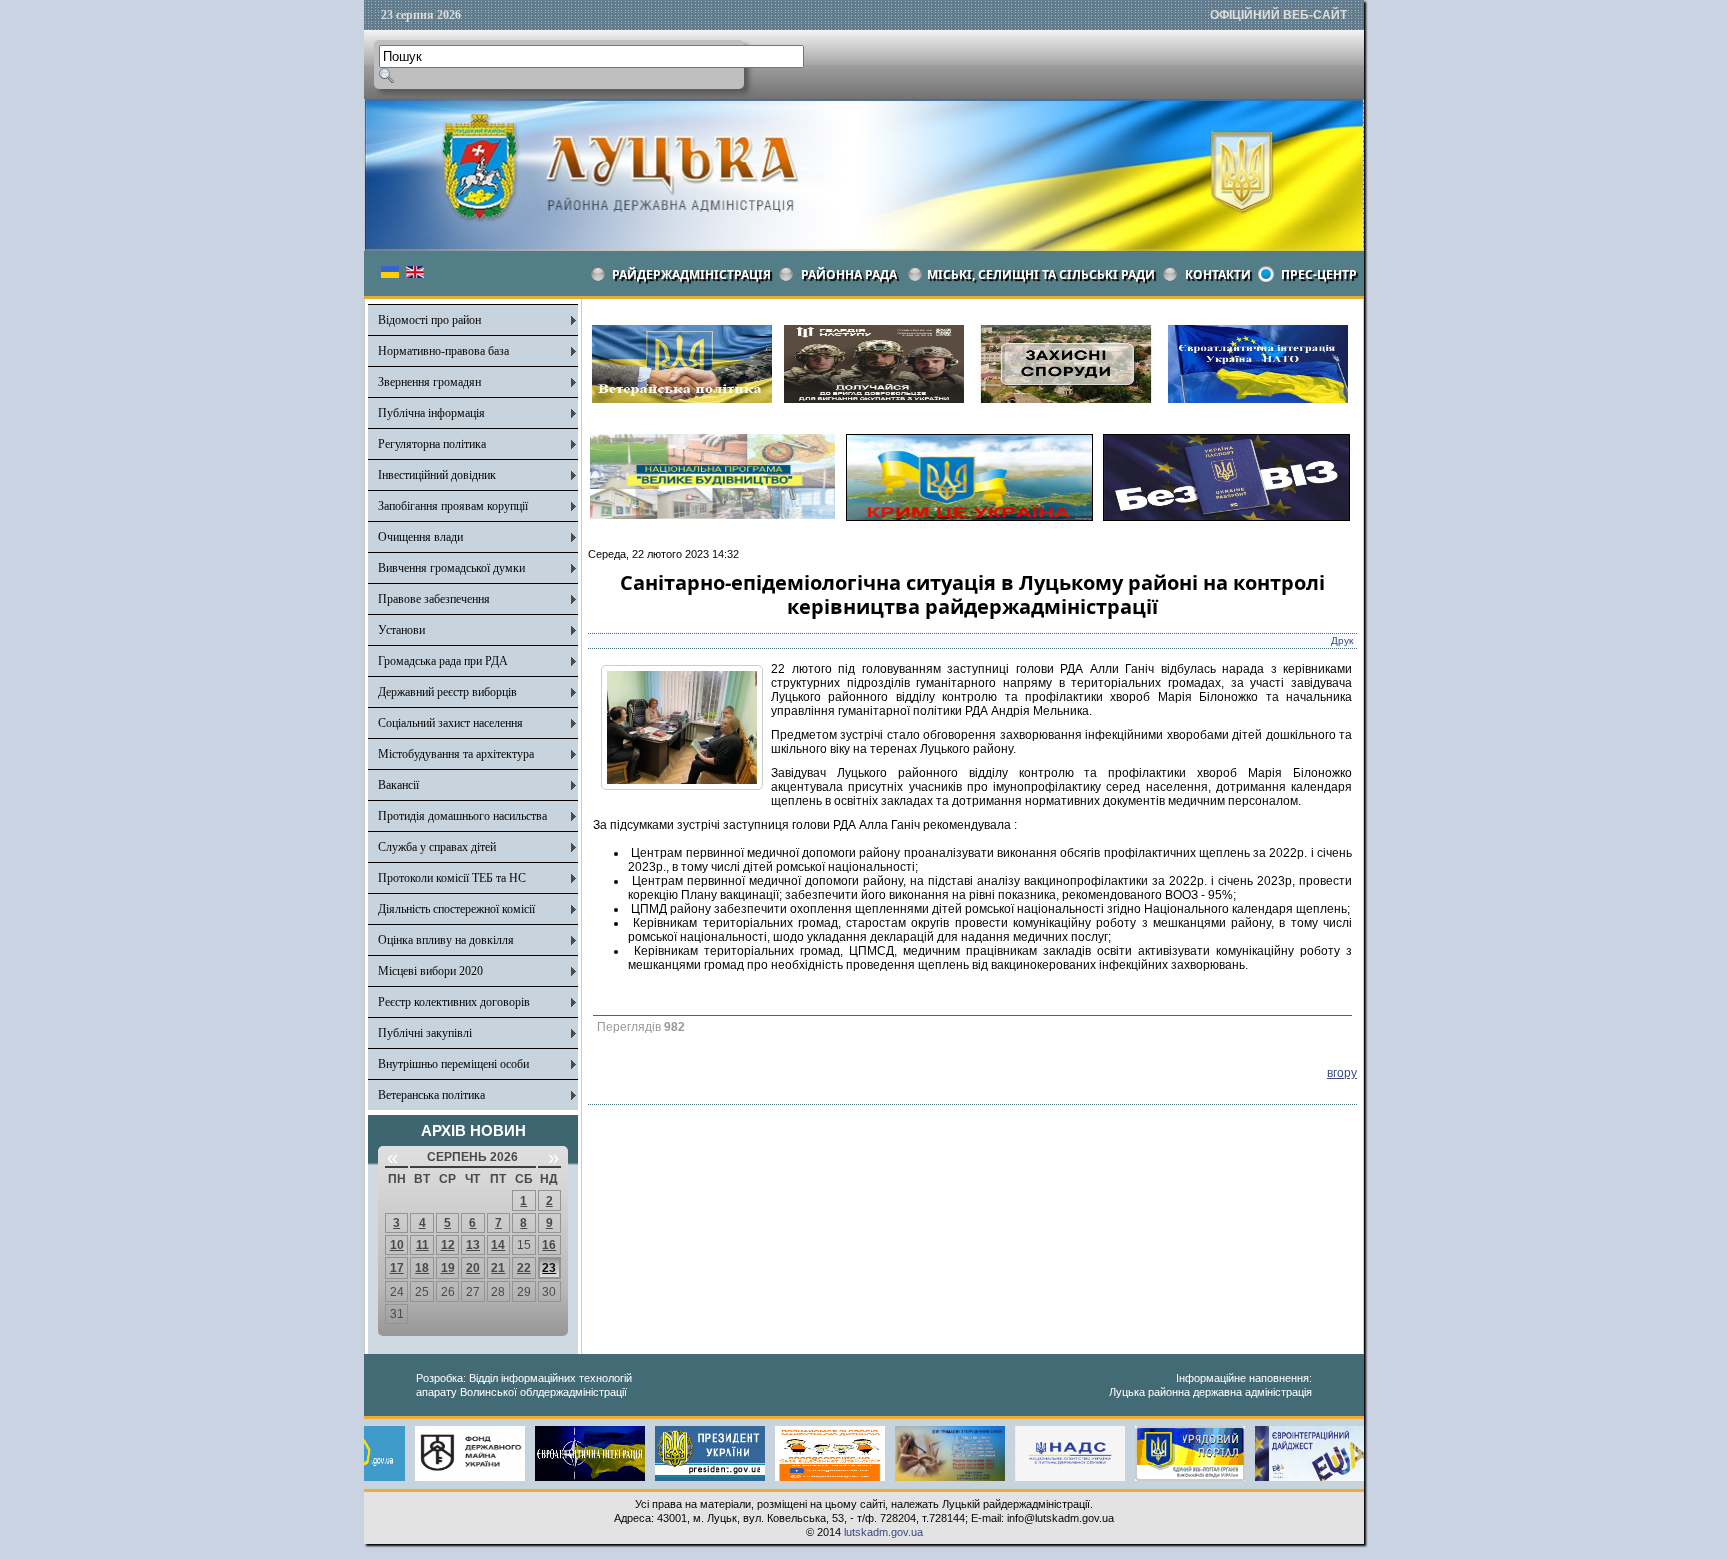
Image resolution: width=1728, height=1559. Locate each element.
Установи (401, 630)
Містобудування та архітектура (456, 754)
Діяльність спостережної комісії (456, 909)
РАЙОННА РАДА (849, 274)
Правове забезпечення (434, 599)
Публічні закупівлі (425, 1033)
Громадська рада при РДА (443, 661)
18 (422, 1268)
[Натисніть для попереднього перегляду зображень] (682, 786)
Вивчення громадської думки (451, 568)
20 (473, 1268)
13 (473, 1245)
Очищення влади (420, 537)
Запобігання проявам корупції (453, 506)
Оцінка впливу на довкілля (446, 940)
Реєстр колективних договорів (454, 1002)
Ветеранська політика (431, 1095)
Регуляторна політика (432, 444)
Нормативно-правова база (443, 351)
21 (498, 1268)
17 (397, 1268)
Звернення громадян (429, 382)
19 (448, 1268)
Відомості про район (429, 320)
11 (422, 1245)
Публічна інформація (431, 413)
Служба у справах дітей (437, 847)
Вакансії (398, 785)
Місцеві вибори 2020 (430, 971)
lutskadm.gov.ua (883, 1532)
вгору (1342, 1073)
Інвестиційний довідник (437, 475)
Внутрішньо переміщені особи (453, 1064)
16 (549, 1245)
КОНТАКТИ (1218, 274)
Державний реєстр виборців (447, 692)
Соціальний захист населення (450, 723)
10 (397, 1245)
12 (448, 1245)
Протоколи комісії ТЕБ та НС (452, 878)
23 (549, 1268)
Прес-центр (1319, 274)
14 (498, 1245)
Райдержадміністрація (691, 274)
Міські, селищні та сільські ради (1041, 274)
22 (524, 1268)
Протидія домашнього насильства (462, 816)
